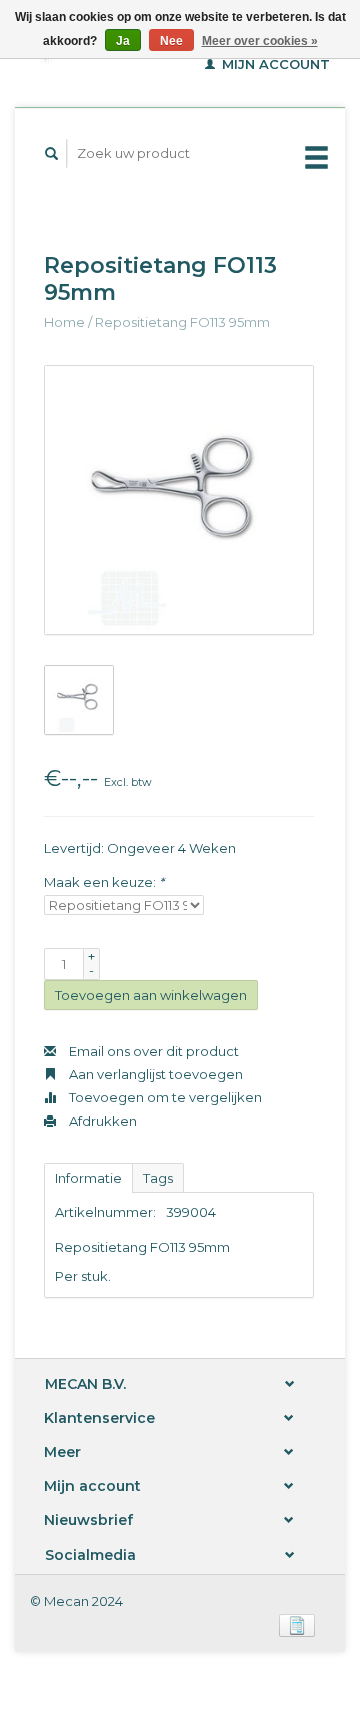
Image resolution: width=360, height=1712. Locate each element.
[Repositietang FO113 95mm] (179, 500)
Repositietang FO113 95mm (182, 322)
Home (64, 322)
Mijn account (274, 64)
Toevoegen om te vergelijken (164, 1097)
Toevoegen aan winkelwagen (151, 995)
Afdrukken (101, 1121)
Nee (171, 41)
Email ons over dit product (152, 1051)
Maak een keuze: (104, 882)
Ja (123, 41)
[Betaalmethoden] (297, 1624)
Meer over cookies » (260, 41)
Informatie (88, 1178)
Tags (158, 1178)
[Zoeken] (52, 153)
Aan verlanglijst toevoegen (154, 1074)
